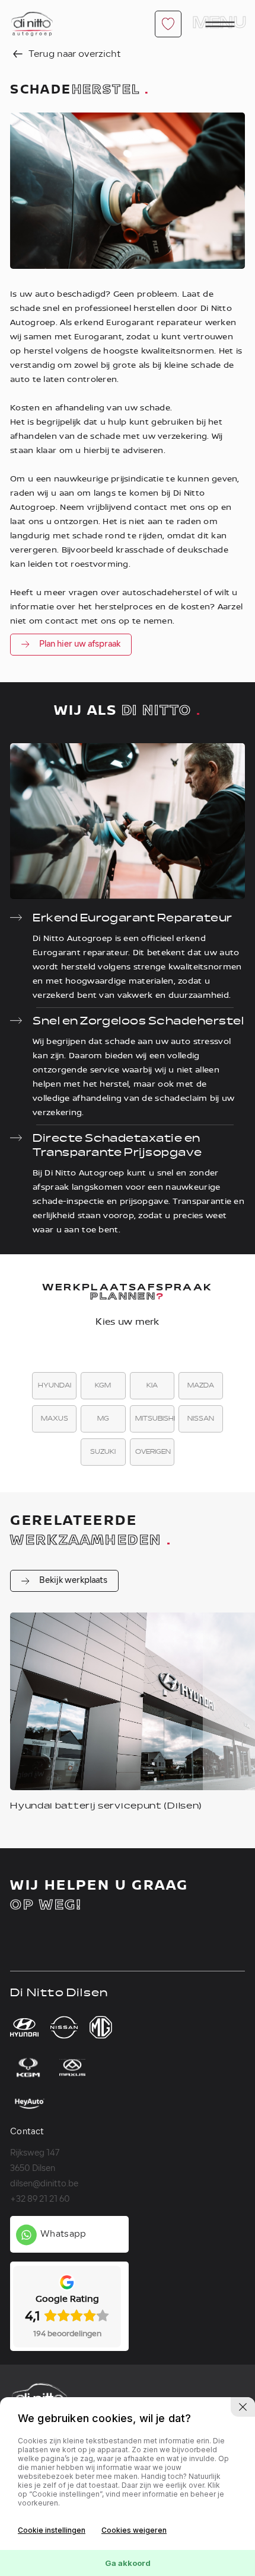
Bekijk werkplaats (73, 1581)
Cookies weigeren (134, 2530)
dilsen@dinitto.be (44, 2184)
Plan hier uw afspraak (80, 645)
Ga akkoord (128, 2563)
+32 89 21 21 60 (40, 2200)
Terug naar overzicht (73, 54)
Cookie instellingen (52, 2530)
